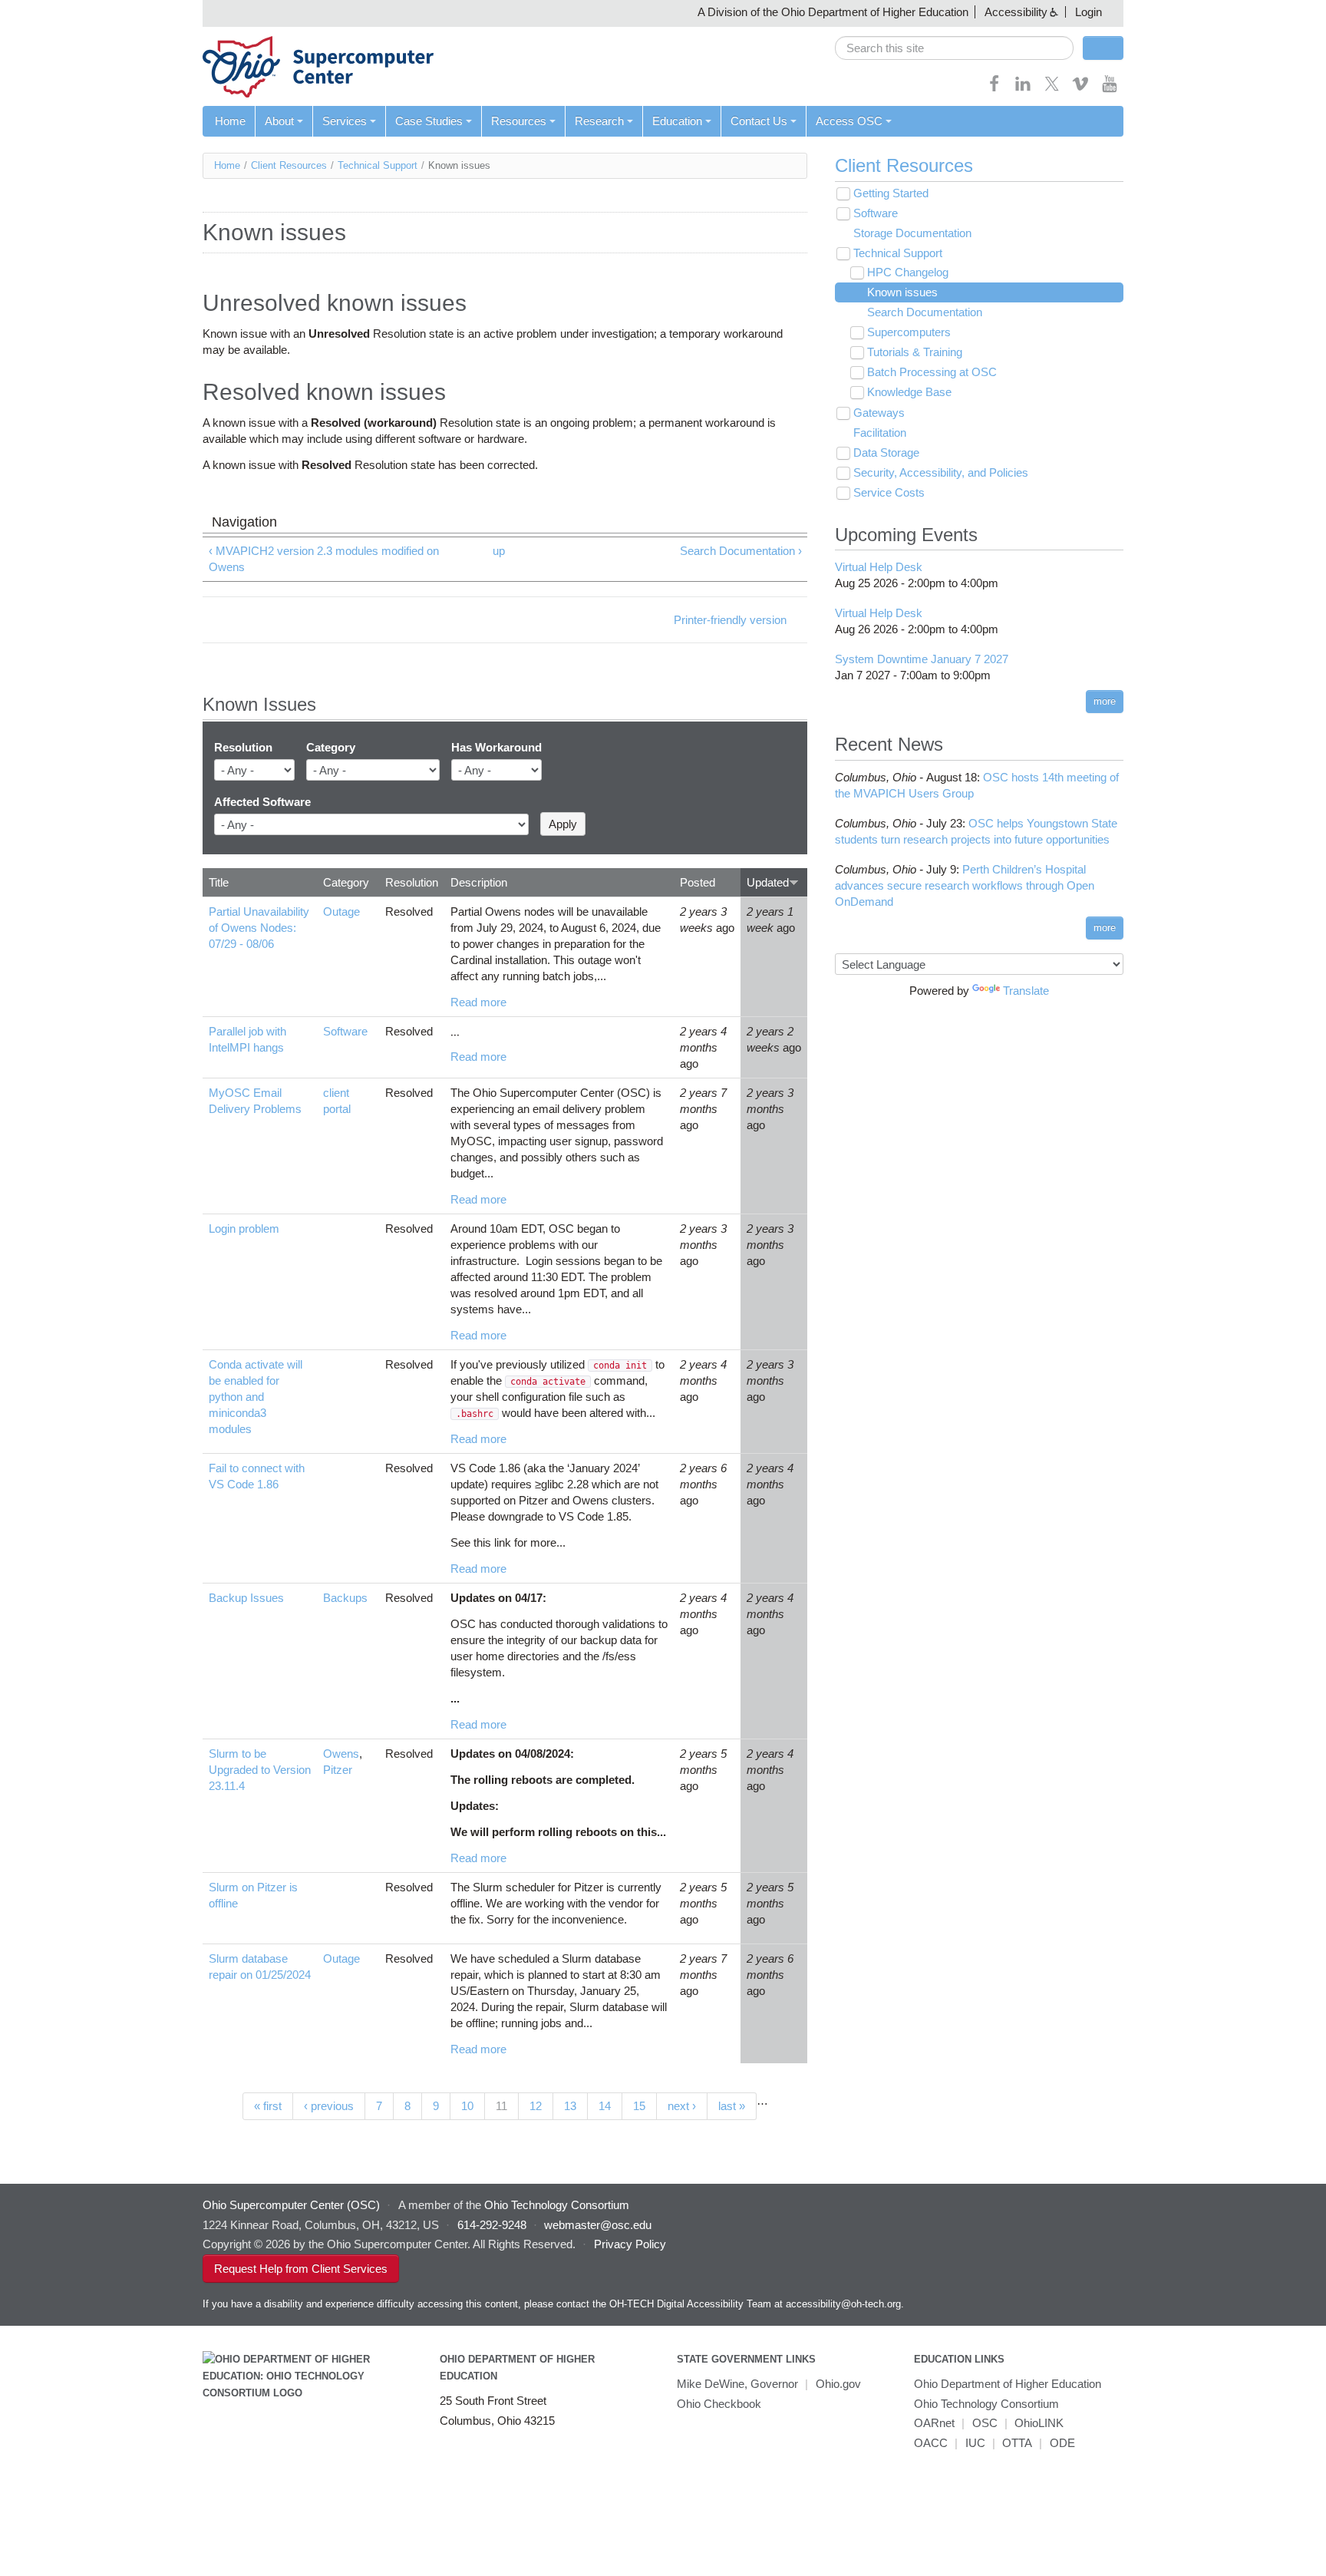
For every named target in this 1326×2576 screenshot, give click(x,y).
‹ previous (329, 2106)
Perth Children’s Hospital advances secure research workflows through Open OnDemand (965, 885)
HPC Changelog (908, 272)
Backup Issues (246, 1598)
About (279, 121)
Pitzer (338, 1770)
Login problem (244, 1229)
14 (605, 2106)
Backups (345, 1598)
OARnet (934, 2423)
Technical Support (378, 165)
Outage (341, 912)
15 (639, 2106)
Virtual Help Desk (879, 567)
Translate (1026, 991)
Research (599, 121)
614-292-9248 (492, 2225)
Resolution (243, 747)
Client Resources (289, 165)
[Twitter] (1052, 89)
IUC (975, 2443)
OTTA (1017, 2443)
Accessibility (1016, 12)
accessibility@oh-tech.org (843, 2304)
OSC (985, 2423)
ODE (1062, 2443)
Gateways (879, 413)
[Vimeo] (1080, 89)
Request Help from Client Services (301, 2269)
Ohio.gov (838, 2384)
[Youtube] (1110, 89)
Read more (478, 1002)
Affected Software (262, 802)
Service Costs (889, 492)
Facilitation (880, 433)
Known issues (902, 292)
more (1105, 701)
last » (732, 2106)
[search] (954, 48)
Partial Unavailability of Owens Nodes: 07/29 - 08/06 (259, 928)
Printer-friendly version (730, 620)
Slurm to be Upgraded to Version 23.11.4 (260, 1770)
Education (677, 121)
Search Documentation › (741, 551)
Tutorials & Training (915, 352)
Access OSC (849, 121)
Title (219, 882)
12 (536, 2106)
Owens (341, 1754)
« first (268, 2106)
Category (331, 747)
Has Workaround (496, 747)
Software (345, 1031)
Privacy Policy (630, 2244)
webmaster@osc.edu (598, 2225)
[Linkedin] (1023, 89)
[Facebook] (995, 89)
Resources (519, 121)
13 (570, 2106)
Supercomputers (909, 332)
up (499, 551)
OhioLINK (1039, 2423)
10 (467, 2106)
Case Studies (429, 121)
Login (1089, 12)
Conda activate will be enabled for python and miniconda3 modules (256, 1397)
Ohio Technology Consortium (986, 2404)
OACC (931, 2443)
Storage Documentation (912, 233)
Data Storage (886, 452)
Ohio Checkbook (719, 2404)
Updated (768, 882)
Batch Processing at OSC (932, 372)
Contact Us (759, 121)
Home (230, 121)
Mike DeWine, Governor (737, 2384)
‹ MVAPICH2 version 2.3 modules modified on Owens (324, 559)
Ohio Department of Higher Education (1008, 2384)
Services (345, 121)
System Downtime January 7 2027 (922, 659)
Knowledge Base (909, 392)
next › (682, 2106)
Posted (698, 882)
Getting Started (891, 193)
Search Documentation (925, 312)
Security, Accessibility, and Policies (941, 472)
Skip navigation (42, 12)
